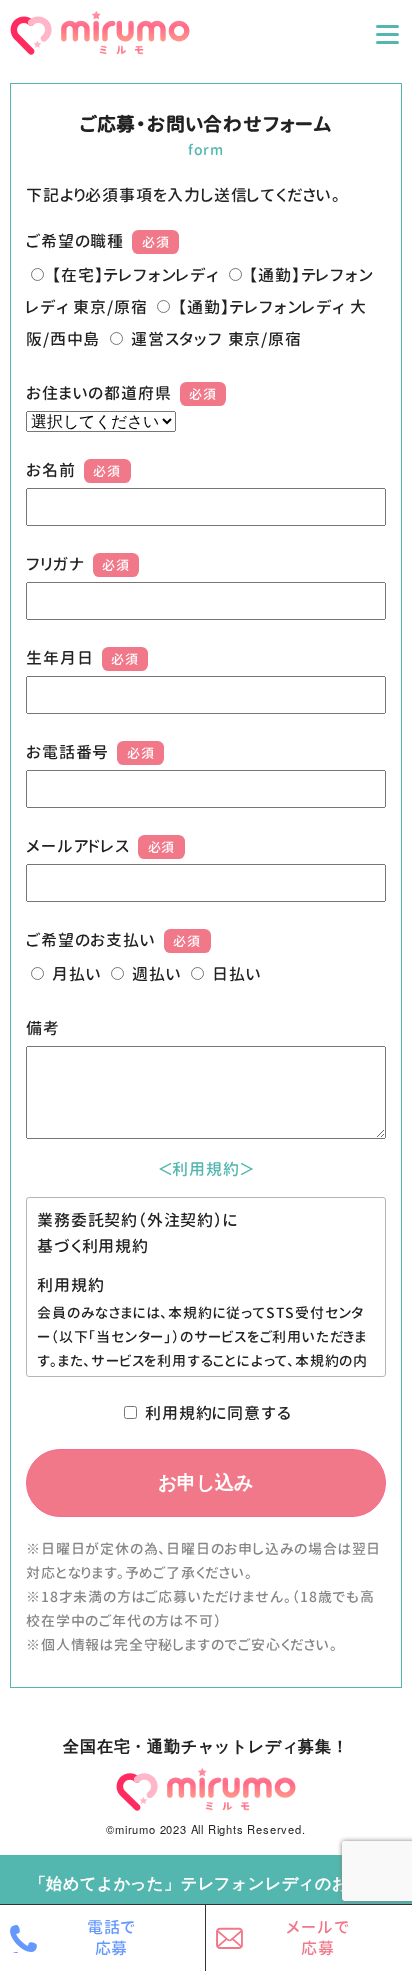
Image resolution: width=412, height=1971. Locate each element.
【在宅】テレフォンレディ (135, 275)
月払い (76, 974)
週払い (156, 974)
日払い (236, 974)
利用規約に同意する (218, 1413)
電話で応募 (111, 1937)
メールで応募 (317, 1937)
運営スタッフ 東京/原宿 (216, 339)
